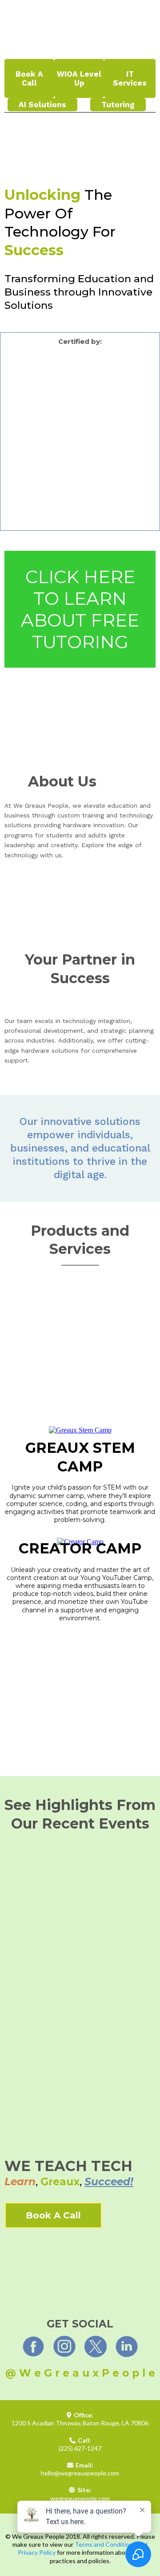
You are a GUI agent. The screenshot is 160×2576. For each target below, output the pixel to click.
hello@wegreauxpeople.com (80, 2473)
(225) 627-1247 (80, 2448)
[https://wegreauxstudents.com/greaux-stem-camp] (80, 1430)
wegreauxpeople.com (80, 2498)
